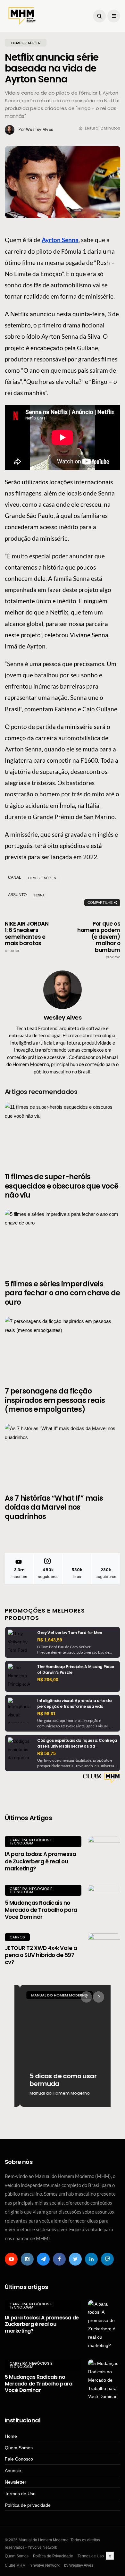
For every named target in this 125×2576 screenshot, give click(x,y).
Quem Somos (19, 2448)
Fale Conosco (19, 2459)
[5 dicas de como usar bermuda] (63, 2046)
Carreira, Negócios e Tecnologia (31, 1842)
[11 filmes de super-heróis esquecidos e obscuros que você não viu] (63, 1134)
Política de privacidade (28, 2505)
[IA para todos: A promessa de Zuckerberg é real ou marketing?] (104, 1852)
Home (11, 2436)
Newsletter (16, 2482)
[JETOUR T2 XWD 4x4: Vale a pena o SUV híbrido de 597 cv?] (104, 1949)
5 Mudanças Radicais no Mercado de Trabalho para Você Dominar (41, 1910)
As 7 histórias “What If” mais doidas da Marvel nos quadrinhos (54, 1507)
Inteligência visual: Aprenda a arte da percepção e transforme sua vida (74, 1703)
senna (39, 895)
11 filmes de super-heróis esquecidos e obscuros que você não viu (62, 1186)
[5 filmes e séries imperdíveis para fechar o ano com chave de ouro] (63, 1241)
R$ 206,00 (48, 1680)
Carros (17, 1937)
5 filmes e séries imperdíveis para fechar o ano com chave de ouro (62, 1293)
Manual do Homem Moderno (54, 1995)
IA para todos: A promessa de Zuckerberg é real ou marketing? (40, 1861)
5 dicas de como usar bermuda (58, 2080)
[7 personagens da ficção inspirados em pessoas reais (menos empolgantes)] (63, 1348)
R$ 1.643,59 (50, 1640)
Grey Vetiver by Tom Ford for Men (70, 1633)
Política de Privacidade (53, 2556)
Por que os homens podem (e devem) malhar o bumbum (99, 940)
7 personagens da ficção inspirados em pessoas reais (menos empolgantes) (55, 1400)
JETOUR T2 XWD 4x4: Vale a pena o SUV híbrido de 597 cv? (41, 1955)
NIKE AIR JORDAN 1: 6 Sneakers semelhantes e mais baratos (27, 937)
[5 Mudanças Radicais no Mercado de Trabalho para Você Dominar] (104, 1901)
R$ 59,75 (46, 1753)
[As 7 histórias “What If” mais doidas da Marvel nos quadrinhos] (63, 1455)
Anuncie (13, 2470)
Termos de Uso (20, 2494)
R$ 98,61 (46, 1714)
